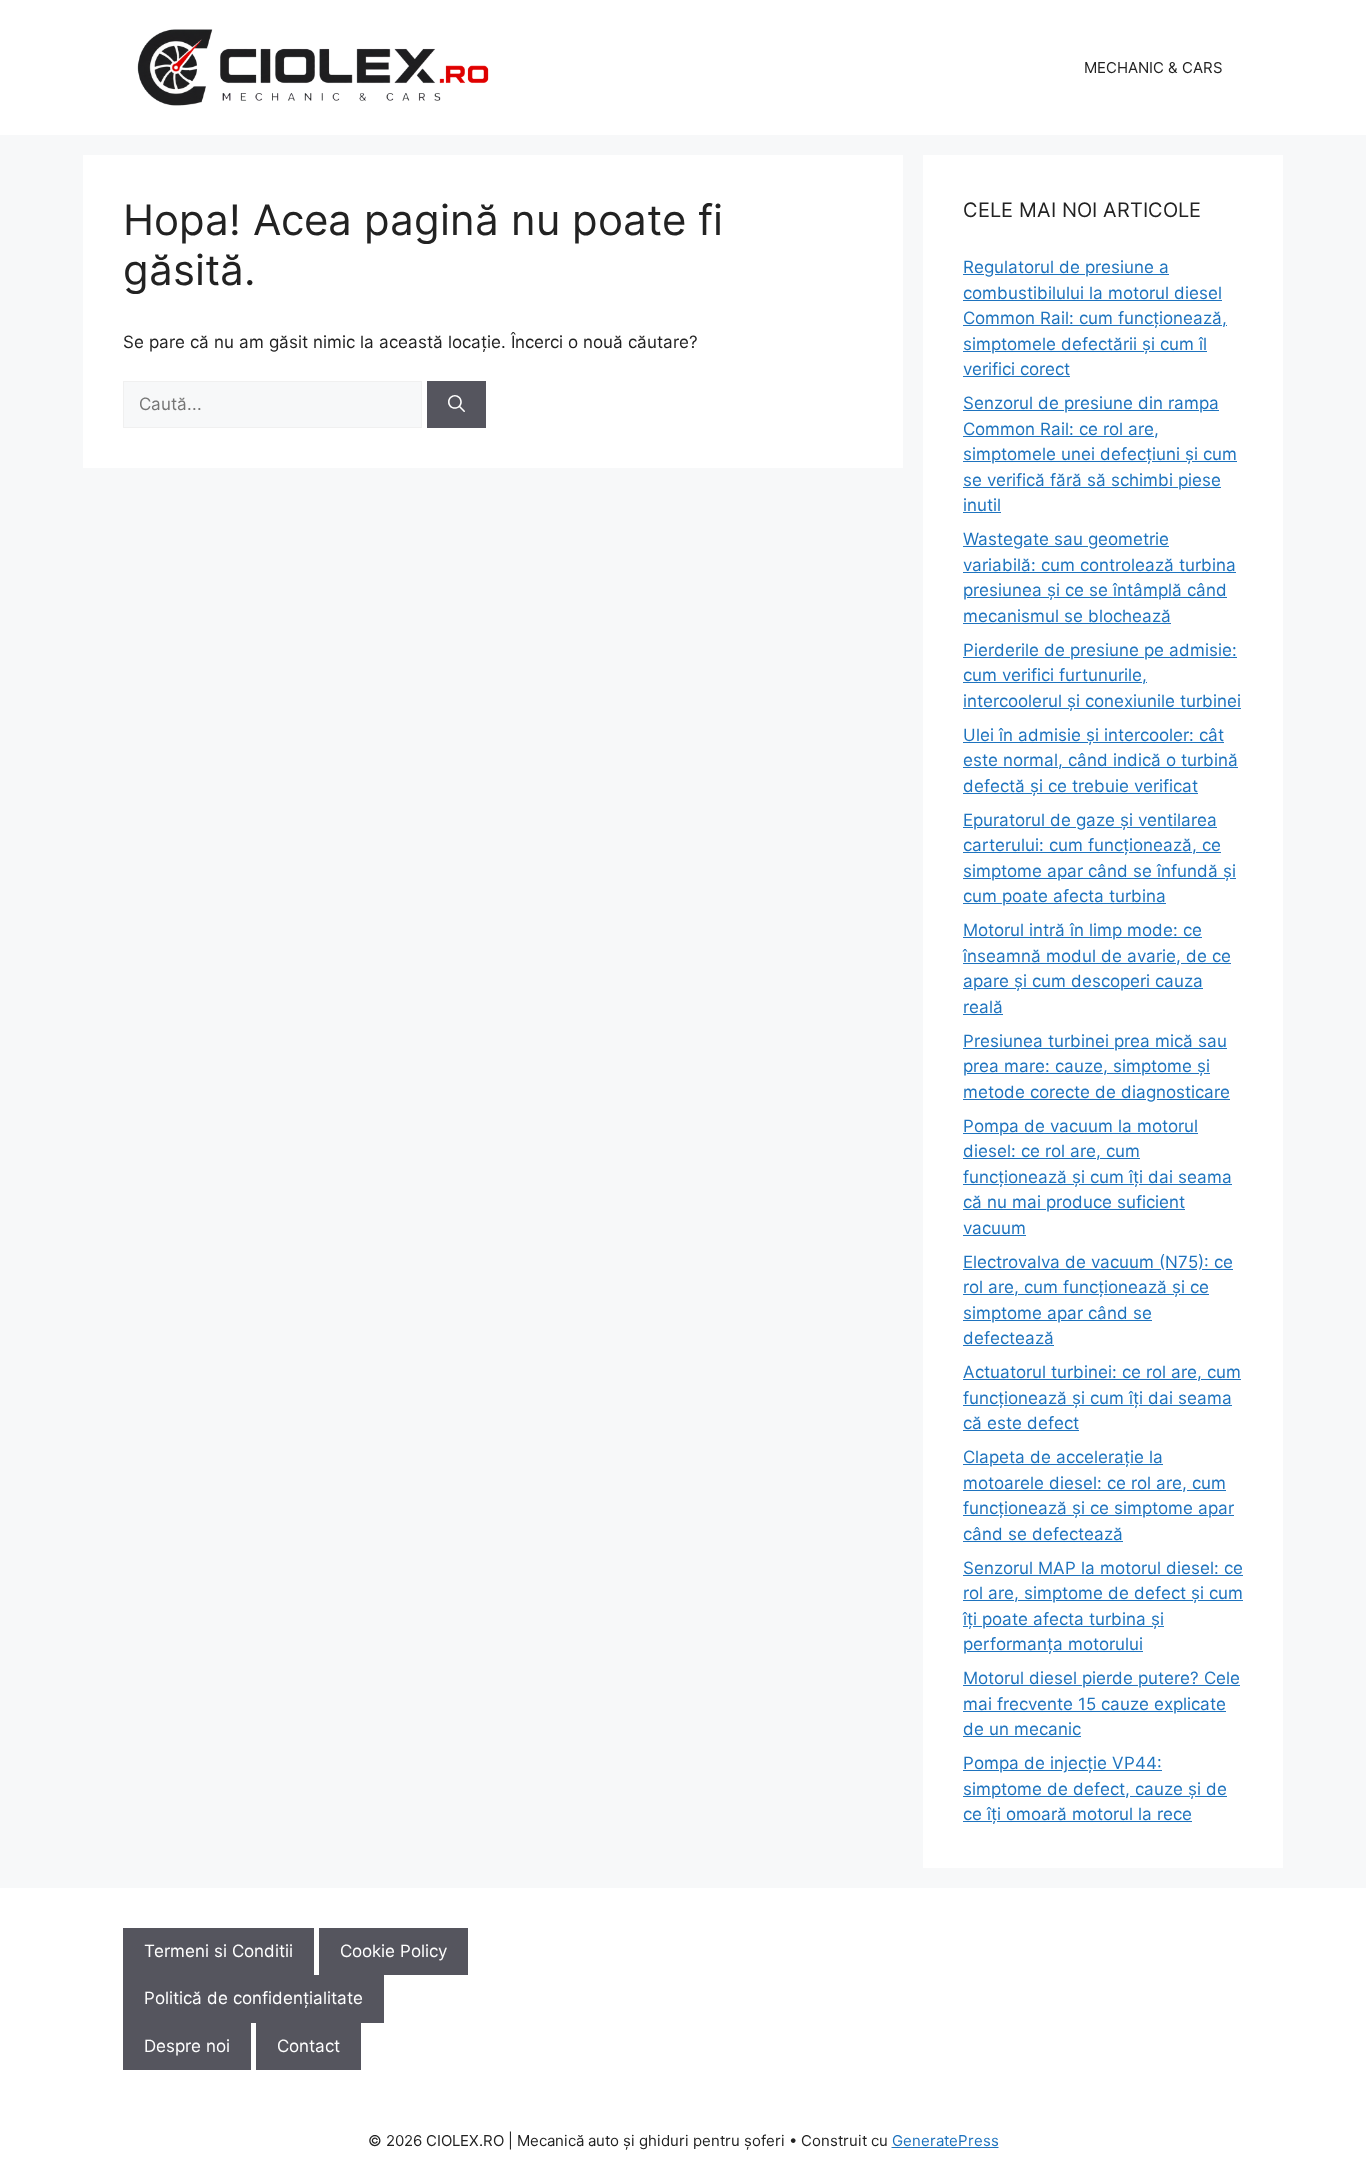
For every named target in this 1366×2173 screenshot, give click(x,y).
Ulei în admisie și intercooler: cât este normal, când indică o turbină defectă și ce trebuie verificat (1100, 760)
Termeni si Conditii (218, 1951)
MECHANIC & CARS (1153, 67)
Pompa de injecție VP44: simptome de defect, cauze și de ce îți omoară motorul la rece (1095, 1788)
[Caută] (456, 405)
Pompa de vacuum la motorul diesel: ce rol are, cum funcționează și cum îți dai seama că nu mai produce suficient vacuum (1097, 1177)
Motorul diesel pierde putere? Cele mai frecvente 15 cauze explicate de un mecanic (1101, 1703)
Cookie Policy (393, 1951)
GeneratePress (945, 2140)
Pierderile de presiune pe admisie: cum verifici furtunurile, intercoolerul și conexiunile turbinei (1102, 675)
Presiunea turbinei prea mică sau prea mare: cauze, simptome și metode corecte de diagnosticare (1096, 1066)
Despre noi (187, 2046)
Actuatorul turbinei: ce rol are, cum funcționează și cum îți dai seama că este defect (1102, 1397)
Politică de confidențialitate (253, 1998)
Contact (308, 2046)
